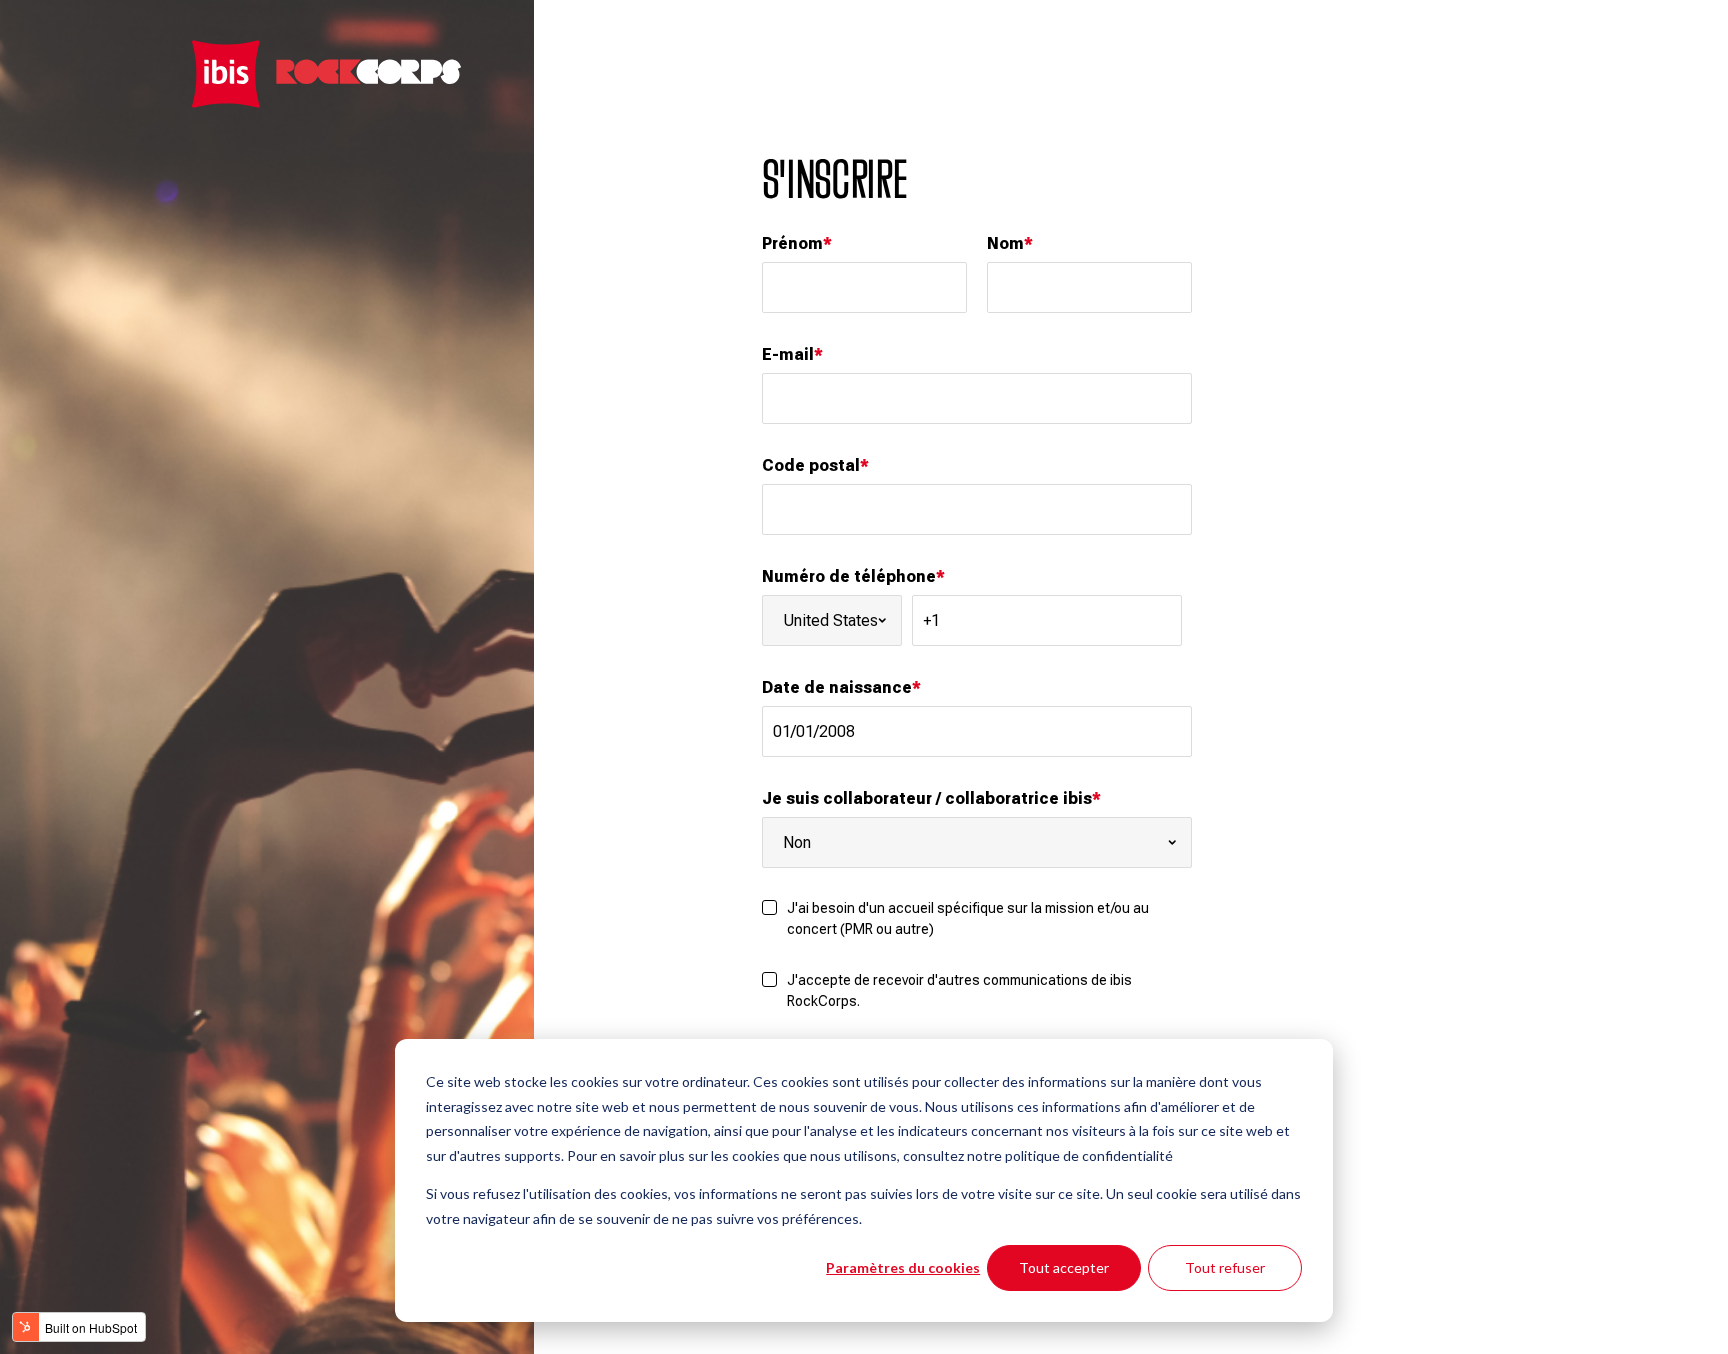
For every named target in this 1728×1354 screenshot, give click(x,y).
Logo (327, 74)
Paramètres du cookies (903, 1267)
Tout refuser (1225, 1267)
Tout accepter (1064, 1267)
